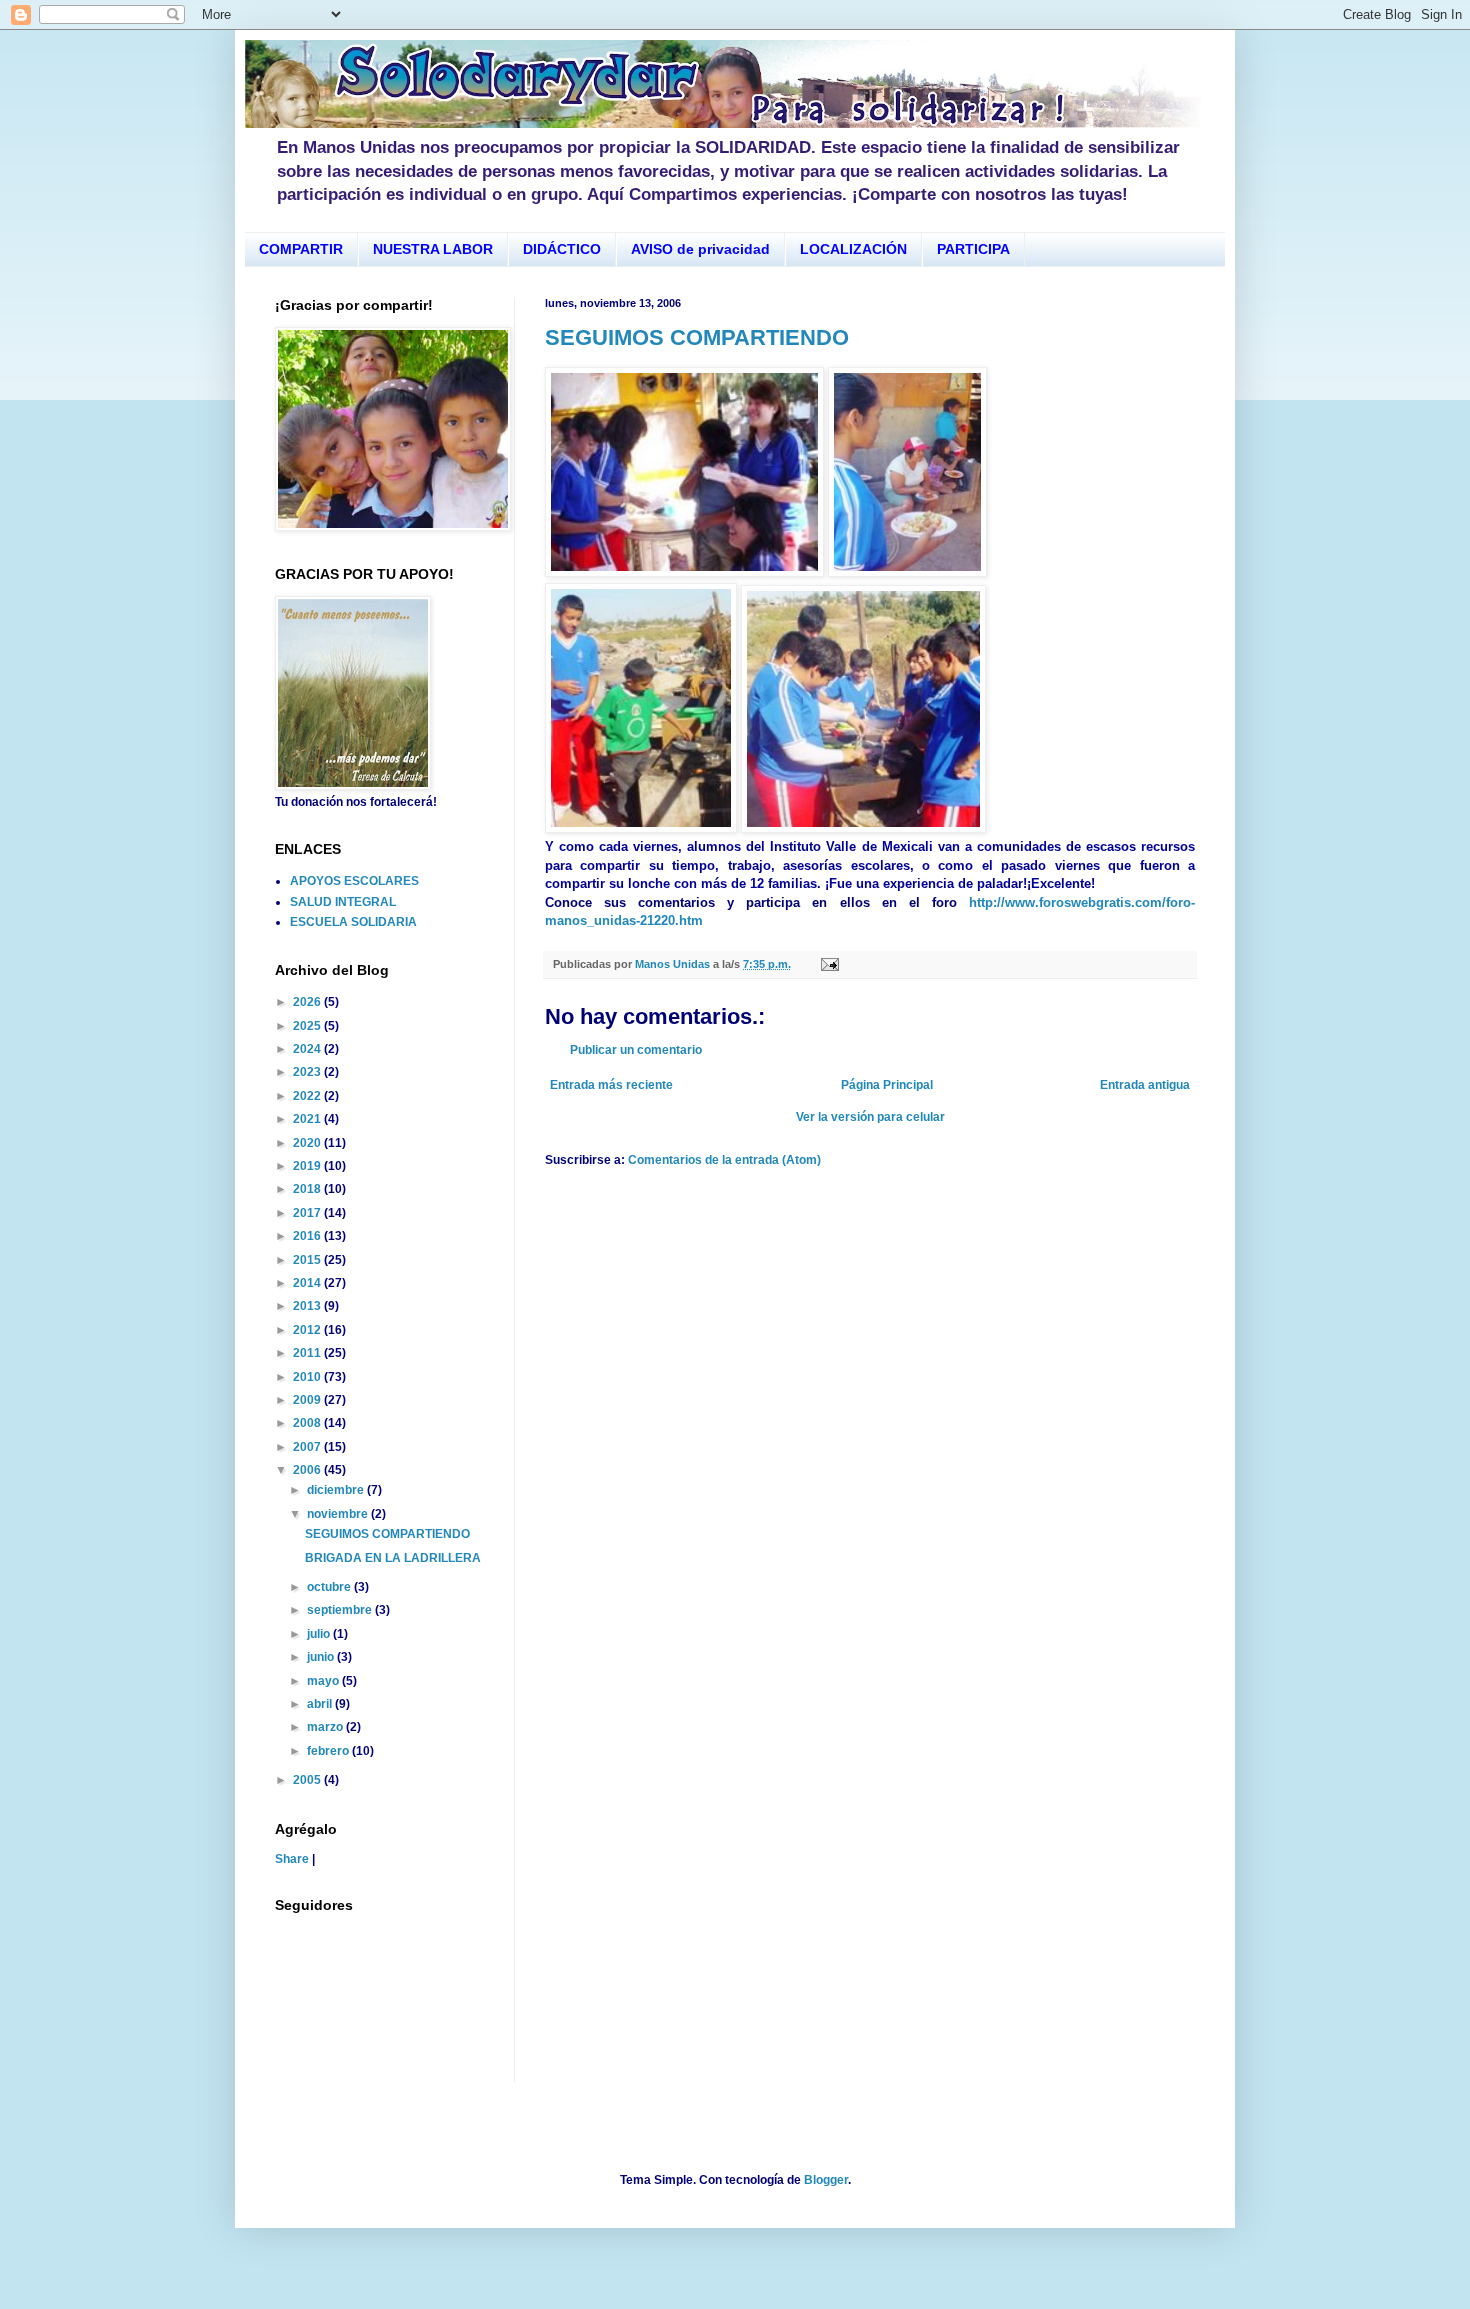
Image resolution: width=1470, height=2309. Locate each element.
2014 (308, 1283)
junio (322, 1657)
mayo (324, 1681)
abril (321, 1704)
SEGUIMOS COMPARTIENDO (697, 337)
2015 (308, 1260)
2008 (308, 1423)
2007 (308, 1447)
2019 (308, 1166)
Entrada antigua (1145, 1085)
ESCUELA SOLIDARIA (353, 922)
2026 (308, 1002)
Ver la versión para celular (870, 1117)
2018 (308, 1189)
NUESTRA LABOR (433, 249)
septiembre (341, 1610)
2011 (308, 1353)
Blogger (826, 2180)
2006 (308, 1470)
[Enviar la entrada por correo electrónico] (829, 964)
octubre (330, 1587)
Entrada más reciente (611, 1085)
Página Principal (887, 1085)
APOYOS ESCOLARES (354, 881)
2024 (308, 1049)
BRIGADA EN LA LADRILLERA (393, 1558)
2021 (308, 1119)
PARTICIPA (973, 249)
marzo (326, 1727)
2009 (308, 1400)
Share (292, 1859)
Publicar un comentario (636, 1050)
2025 (308, 1026)
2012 (308, 1330)
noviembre (339, 1514)
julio (320, 1634)
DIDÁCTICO (562, 249)
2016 (308, 1236)
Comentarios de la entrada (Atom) (724, 1160)
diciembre (337, 1490)
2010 (308, 1377)
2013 (308, 1306)
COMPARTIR (301, 249)
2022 (308, 1096)
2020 (308, 1143)
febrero (329, 1751)
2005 (308, 1780)
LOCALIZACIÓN (853, 249)
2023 (308, 1072)
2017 (308, 1213)
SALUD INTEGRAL (343, 902)
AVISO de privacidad (700, 249)
